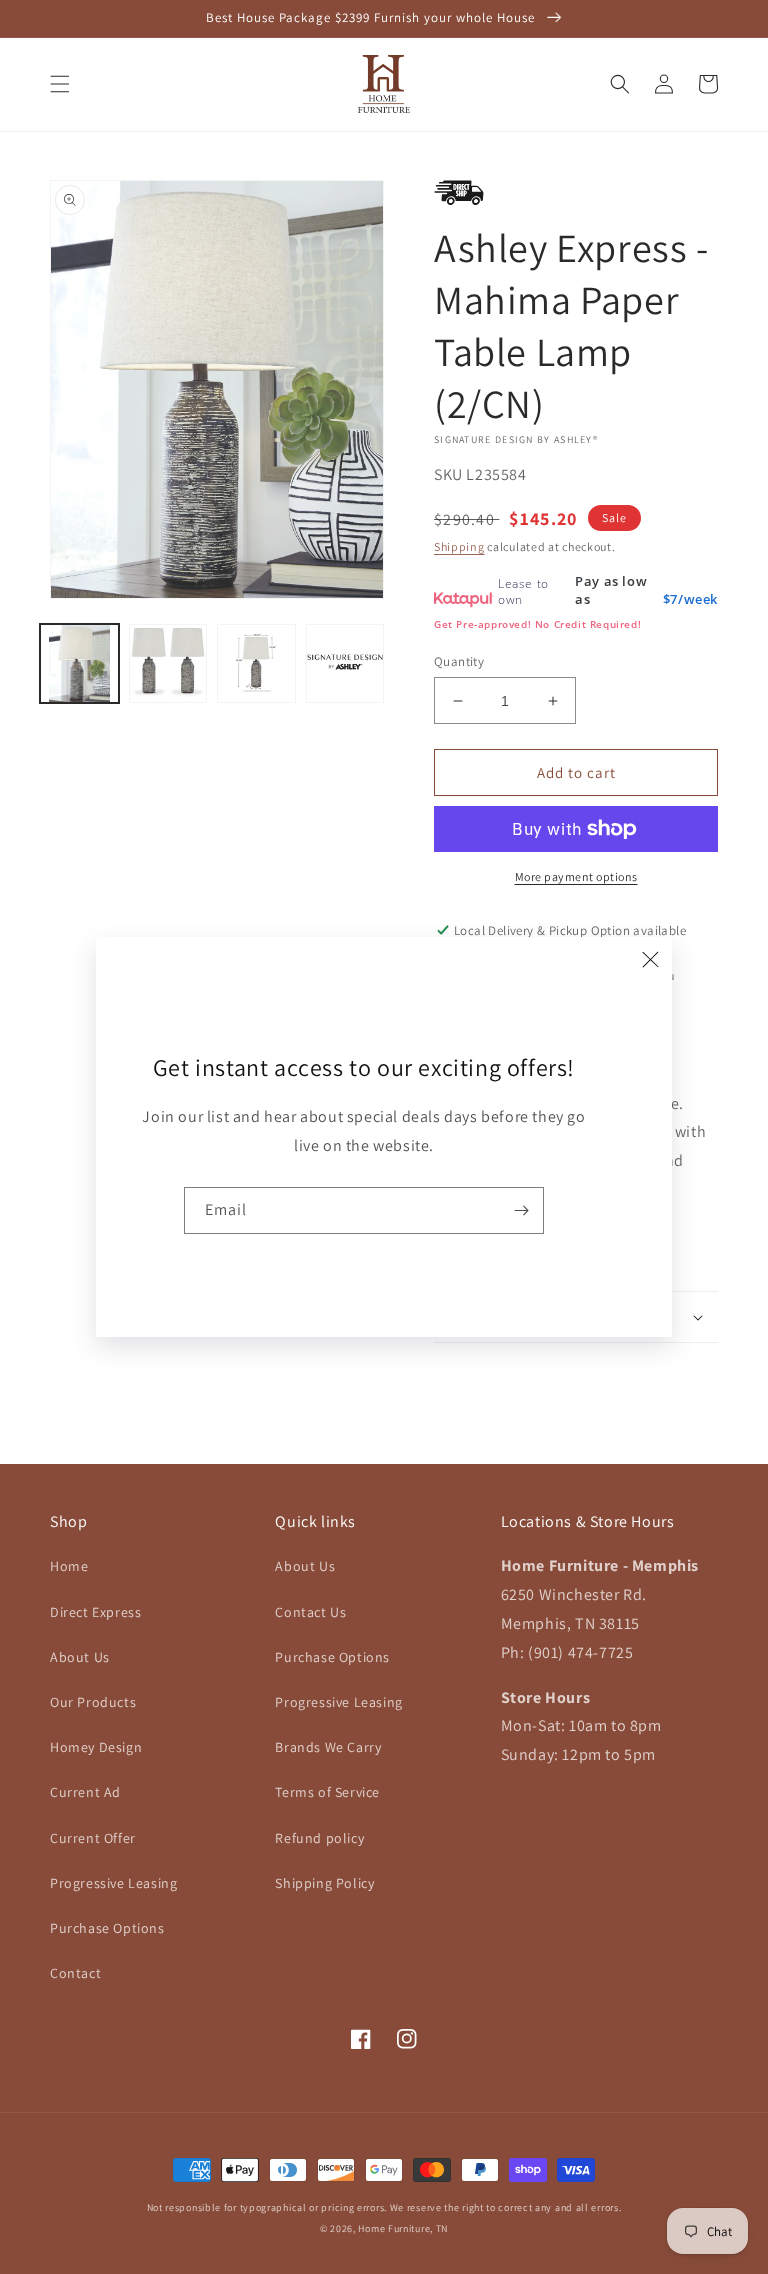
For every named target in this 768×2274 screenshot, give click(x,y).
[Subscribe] (521, 1210)
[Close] (650, 959)
